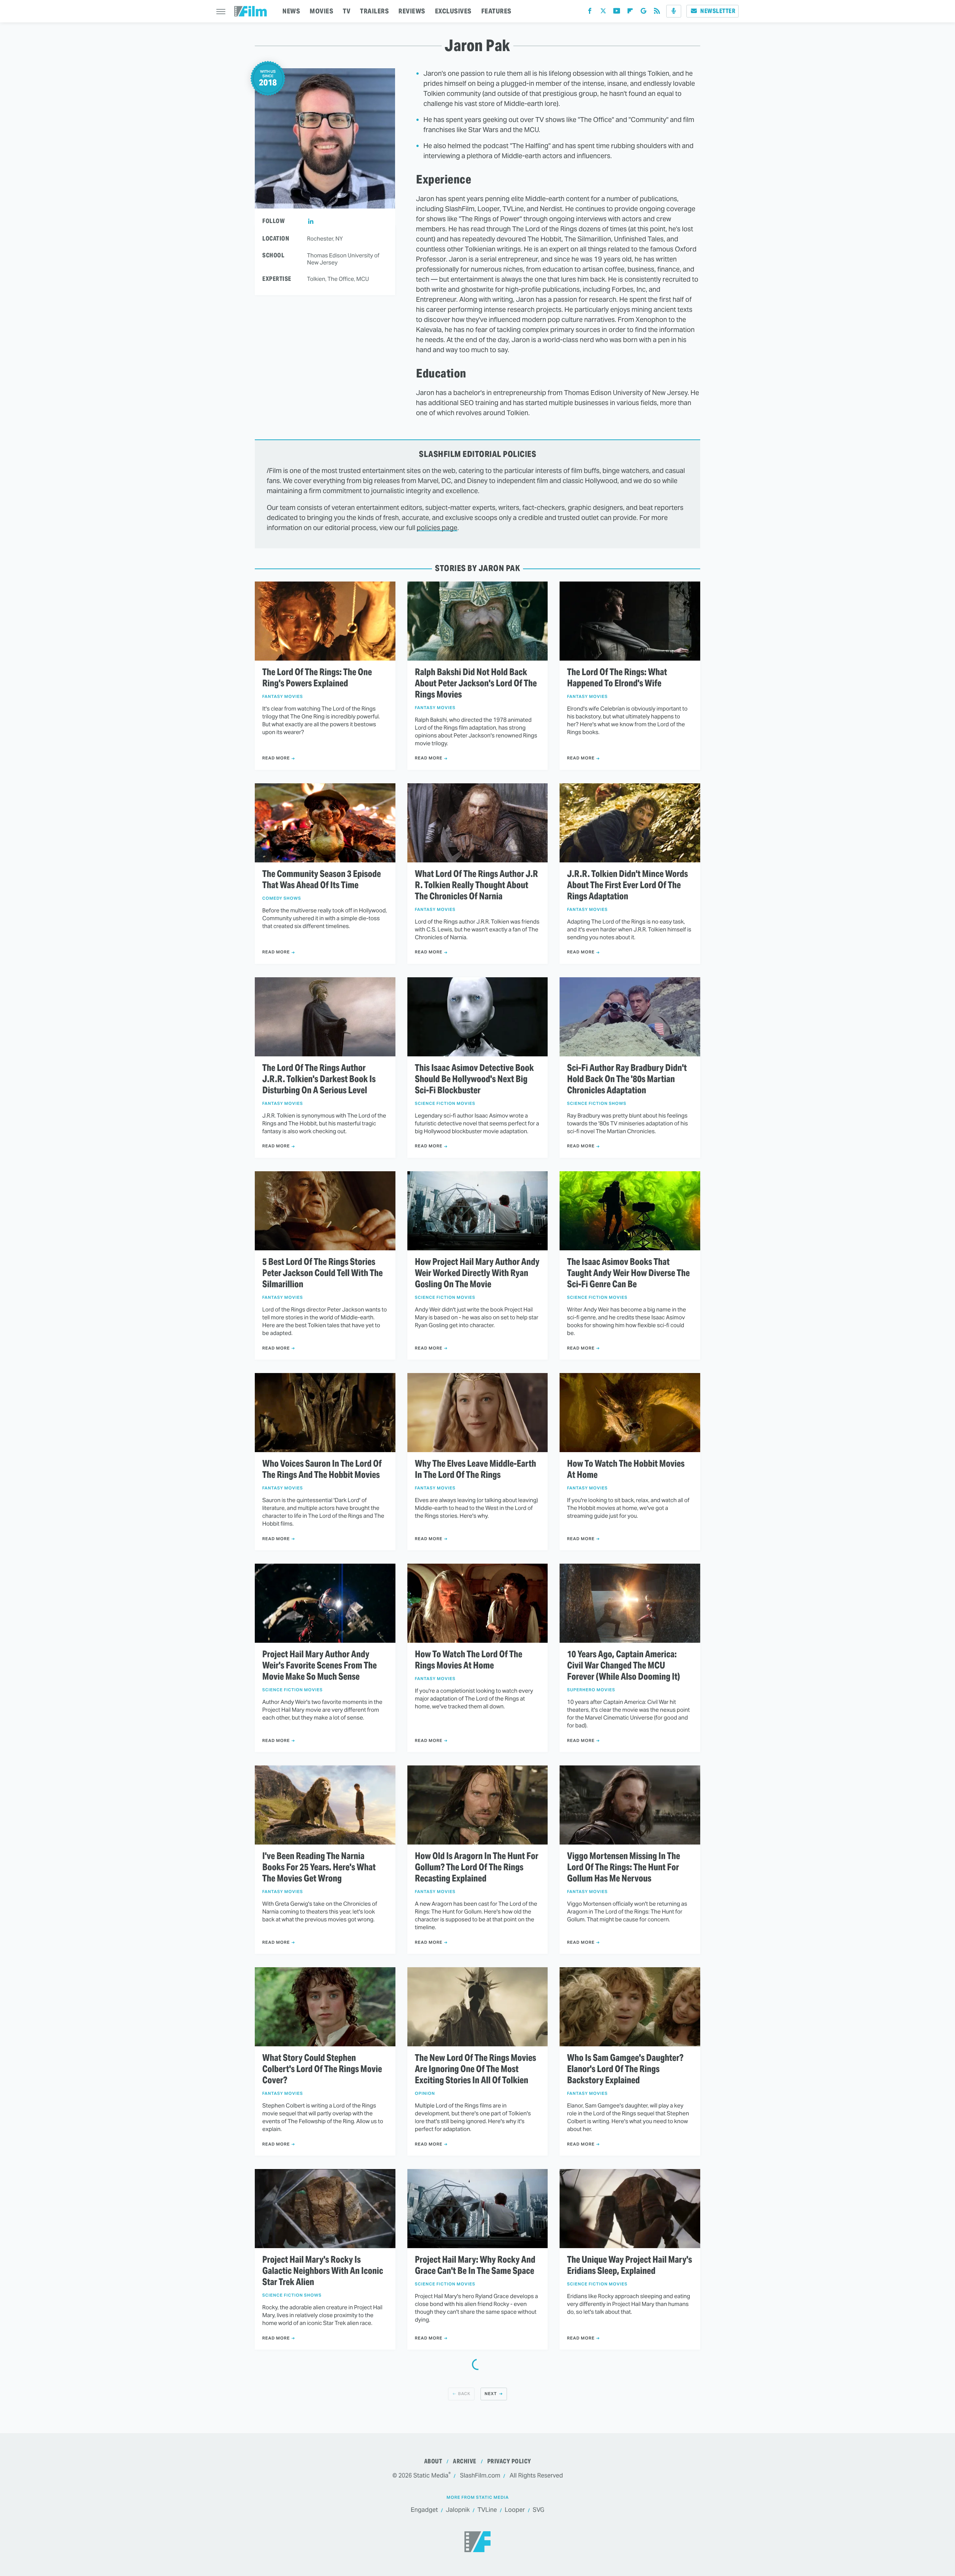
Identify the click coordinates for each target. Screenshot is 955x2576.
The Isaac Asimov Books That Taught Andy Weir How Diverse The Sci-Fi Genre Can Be (628, 1273)
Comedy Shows (282, 898)
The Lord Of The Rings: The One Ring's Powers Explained (317, 678)
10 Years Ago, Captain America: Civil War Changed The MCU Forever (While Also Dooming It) (624, 1665)
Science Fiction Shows (597, 1104)
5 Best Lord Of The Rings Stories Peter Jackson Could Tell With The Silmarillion (322, 1273)
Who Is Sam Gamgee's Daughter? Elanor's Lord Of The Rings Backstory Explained (625, 2069)
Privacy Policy (509, 2461)
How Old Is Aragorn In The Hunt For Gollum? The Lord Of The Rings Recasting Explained (477, 1867)
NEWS (291, 11)
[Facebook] (590, 12)
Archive (465, 2461)
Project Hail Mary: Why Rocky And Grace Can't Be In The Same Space (475, 2265)
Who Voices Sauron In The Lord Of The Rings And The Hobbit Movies (322, 1469)
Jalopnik (458, 2510)
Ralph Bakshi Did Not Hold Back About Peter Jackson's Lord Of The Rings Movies (476, 683)
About (433, 2461)
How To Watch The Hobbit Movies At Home (626, 1469)
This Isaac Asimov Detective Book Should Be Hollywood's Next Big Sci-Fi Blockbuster (474, 1079)
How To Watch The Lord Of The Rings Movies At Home (469, 1660)
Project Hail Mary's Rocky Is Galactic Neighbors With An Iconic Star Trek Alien (323, 2271)
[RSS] (657, 12)
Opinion (425, 2094)
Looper (515, 2510)
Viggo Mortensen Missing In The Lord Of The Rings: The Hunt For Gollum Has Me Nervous (624, 1867)
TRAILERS (374, 11)
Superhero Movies (591, 1690)
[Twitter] (603, 12)
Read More (276, 758)
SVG (538, 2510)
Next (491, 2394)
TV (347, 11)
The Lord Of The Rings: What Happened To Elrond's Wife (617, 678)
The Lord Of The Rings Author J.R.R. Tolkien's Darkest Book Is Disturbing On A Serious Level (319, 1079)
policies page (437, 528)
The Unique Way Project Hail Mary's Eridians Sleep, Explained (630, 2265)
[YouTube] (617, 12)
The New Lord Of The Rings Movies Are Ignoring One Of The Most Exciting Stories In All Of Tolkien (475, 2069)
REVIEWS (412, 11)
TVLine (487, 2510)
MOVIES (321, 11)
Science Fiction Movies (445, 1104)
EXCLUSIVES (453, 11)
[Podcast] (674, 11)
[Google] (644, 12)
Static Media (431, 2475)
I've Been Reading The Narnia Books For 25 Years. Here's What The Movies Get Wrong (319, 1867)
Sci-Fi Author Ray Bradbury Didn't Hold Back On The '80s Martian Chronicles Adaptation (627, 1079)
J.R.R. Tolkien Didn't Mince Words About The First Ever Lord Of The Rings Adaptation (627, 885)
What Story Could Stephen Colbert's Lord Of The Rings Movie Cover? (322, 2069)
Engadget (424, 2510)
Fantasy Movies (283, 697)
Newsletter (718, 11)
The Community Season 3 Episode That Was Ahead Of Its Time (322, 880)
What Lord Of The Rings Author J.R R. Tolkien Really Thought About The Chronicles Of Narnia (476, 885)
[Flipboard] (630, 12)
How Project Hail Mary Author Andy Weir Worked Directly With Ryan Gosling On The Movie (477, 1273)
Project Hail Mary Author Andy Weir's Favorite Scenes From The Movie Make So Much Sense (320, 1665)
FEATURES (496, 11)
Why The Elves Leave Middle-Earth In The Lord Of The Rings (475, 1469)
